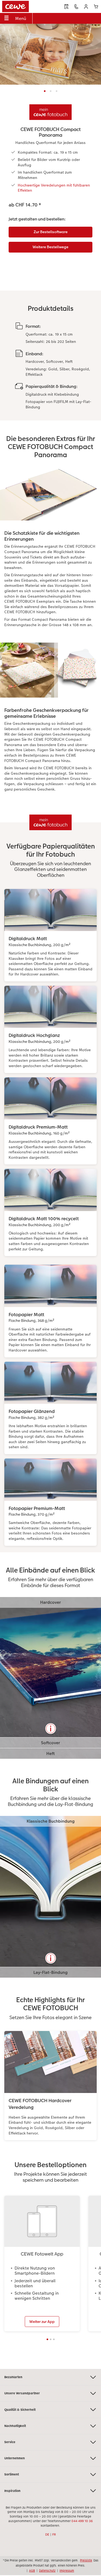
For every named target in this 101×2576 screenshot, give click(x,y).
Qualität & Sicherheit (20, 2410)
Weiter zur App (42, 2322)
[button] (86, 7)
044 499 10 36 (82, 2521)
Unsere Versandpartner (22, 2393)
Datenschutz (47, 2571)
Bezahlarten (13, 2377)
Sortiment (12, 2474)
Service (10, 2442)
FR (54, 2534)
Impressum (67, 2571)
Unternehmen (15, 2458)
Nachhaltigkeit (15, 2426)
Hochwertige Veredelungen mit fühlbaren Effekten (54, 188)
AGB (32, 2571)
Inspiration (12, 2491)
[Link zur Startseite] (22, 6)
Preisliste (86, 2560)
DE (47, 2534)
